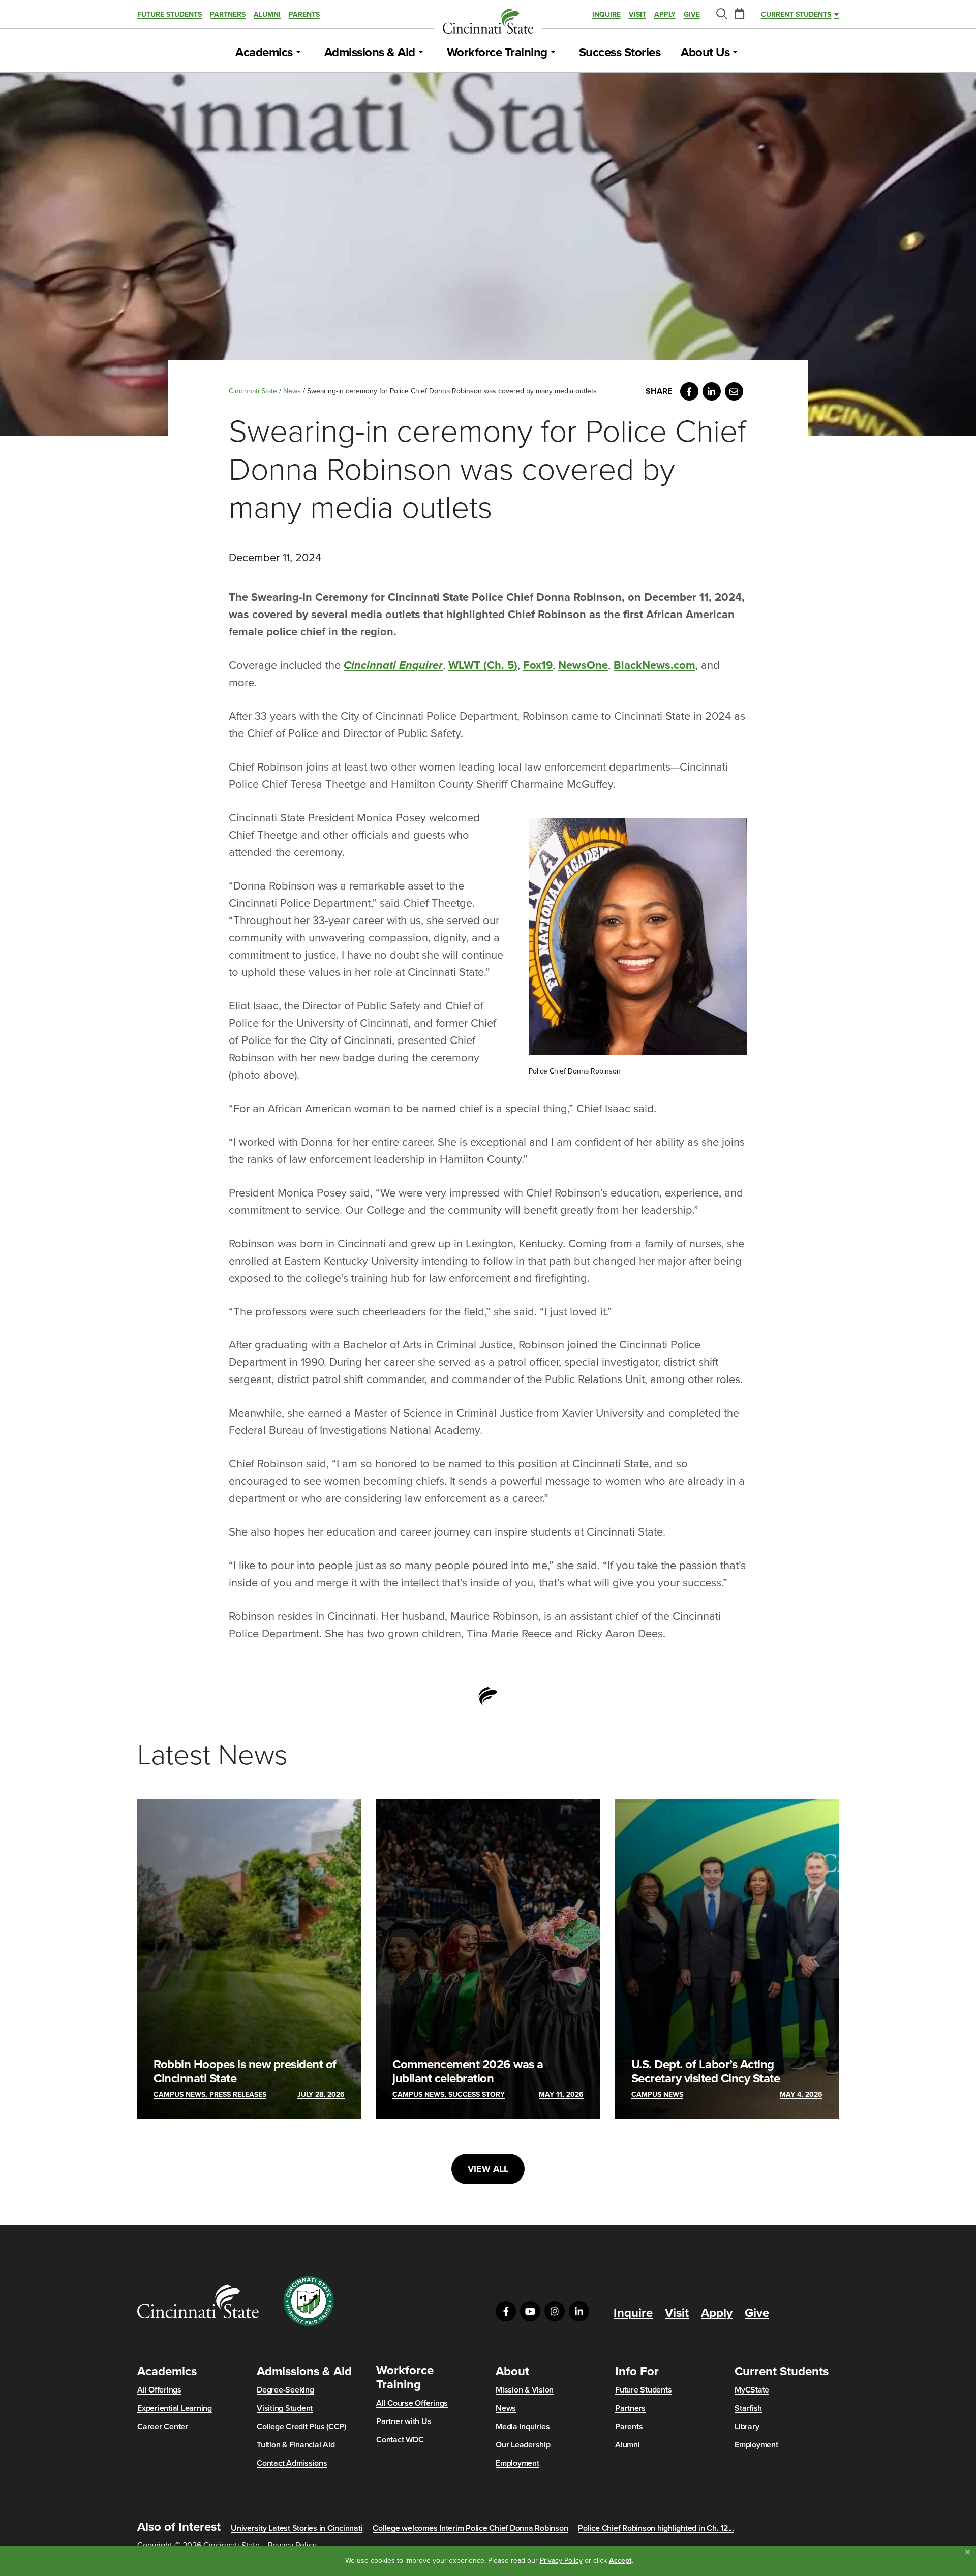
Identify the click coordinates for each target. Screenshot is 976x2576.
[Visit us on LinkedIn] (579, 2311)
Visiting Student (285, 2408)
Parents (304, 14)
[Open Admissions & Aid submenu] (421, 53)
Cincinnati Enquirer (393, 665)
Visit (637, 14)
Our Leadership (523, 2445)
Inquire (606, 14)
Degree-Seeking (285, 2390)
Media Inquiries (523, 2427)
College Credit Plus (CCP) (301, 2427)
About (512, 2372)
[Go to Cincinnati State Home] (198, 2301)
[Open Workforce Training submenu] (553, 53)
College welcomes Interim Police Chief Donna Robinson (470, 2528)
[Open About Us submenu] (735, 53)
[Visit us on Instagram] (555, 2311)
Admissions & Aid (370, 53)
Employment (517, 2463)
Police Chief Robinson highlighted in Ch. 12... (656, 2528)
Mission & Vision (525, 2390)
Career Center (163, 2427)
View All (488, 2169)
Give (692, 14)
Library (747, 2427)
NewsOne (583, 665)
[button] (968, 2552)
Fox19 (538, 665)
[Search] (721, 14)
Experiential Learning (175, 2408)
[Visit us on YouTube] (530, 2311)
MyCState (752, 2390)
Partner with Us (404, 2421)
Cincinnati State (253, 391)
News (292, 391)
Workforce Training (497, 53)
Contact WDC (400, 2440)
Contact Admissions (292, 2463)
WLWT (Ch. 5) (483, 665)
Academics (264, 53)
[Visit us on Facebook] (506, 2311)
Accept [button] (620, 2560)
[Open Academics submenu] (298, 53)
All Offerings (159, 2390)
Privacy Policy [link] (561, 2560)
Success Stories (620, 53)
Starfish (748, 2408)
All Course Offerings (412, 2403)
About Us (705, 53)
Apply (665, 14)
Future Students (170, 14)
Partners (228, 14)
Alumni (267, 14)
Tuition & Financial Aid (296, 2445)
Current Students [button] (796, 14)
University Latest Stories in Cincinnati (297, 2528)
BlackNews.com (654, 665)
